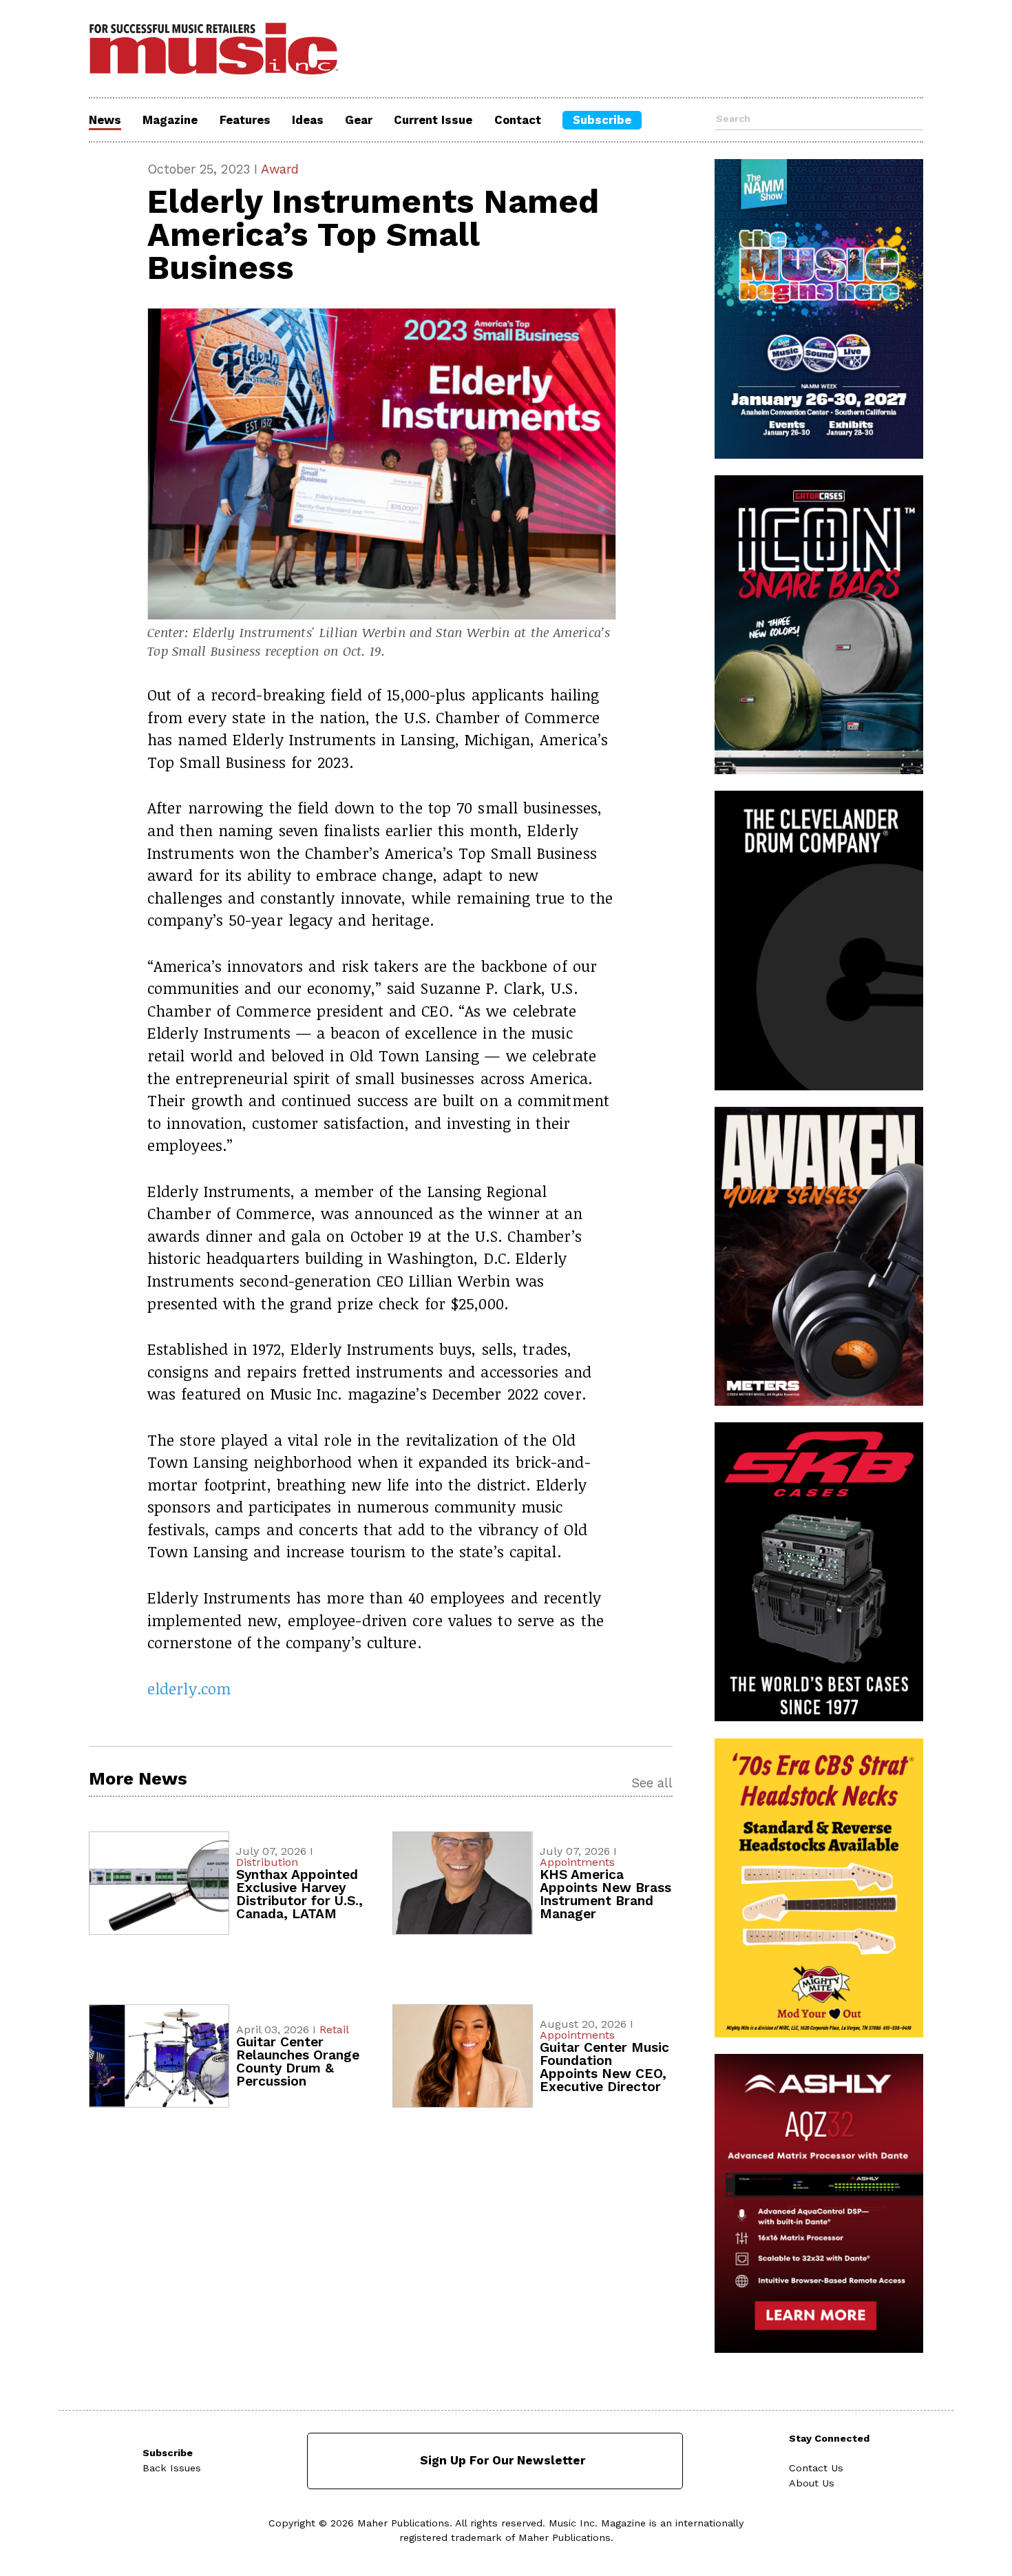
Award (280, 169)
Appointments (577, 1862)
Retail (334, 2029)
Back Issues (172, 2468)
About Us (812, 2483)
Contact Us (816, 2468)
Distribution (267, 1862)
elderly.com (189, 1688)
